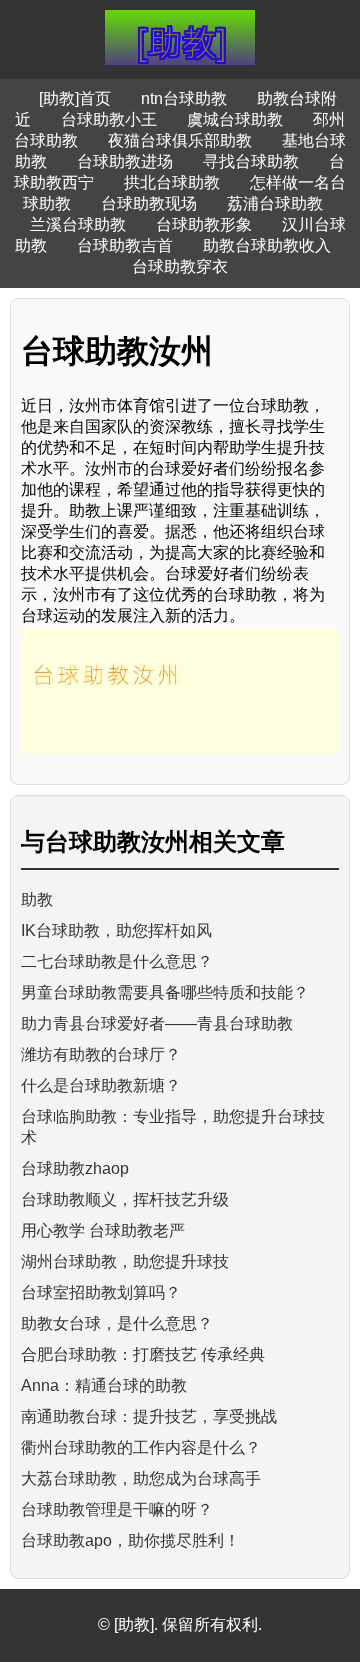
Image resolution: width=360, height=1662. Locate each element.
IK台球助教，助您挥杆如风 (116, 930)
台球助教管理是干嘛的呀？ (117, 1509)
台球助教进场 (125, 161)
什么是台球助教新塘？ (101, 1085)
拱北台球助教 (172, 182)
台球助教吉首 (125, 245)
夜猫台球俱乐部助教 (180, 140)
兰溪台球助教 (78, 224)
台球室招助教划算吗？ (101, 1292)
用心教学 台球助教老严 (103, 1230)
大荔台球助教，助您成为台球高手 (141, 1478)
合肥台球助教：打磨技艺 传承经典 (143, 1354)
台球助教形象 (204, 224)
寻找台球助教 (251, 161)
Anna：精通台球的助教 (104, 1385)
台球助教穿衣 (180, 266)
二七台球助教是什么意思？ (117, 961)
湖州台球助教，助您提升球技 (125, 1261)
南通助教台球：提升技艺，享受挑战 (149, 1416)
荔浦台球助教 (275, 203)
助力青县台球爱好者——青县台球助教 (157, 1023)
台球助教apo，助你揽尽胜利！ (130, 1540)
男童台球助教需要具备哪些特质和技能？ (165, 992)
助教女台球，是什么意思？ (117, 1323)
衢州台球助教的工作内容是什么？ (141, 1447)
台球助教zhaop (75, 1168)
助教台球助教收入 (267, 245)
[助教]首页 (75, 98)
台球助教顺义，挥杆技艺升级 (125, 1199)
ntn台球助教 (184, 98)
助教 (37, 899)
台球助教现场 (149, 203)
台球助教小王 (109, 119)
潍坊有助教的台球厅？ (101, 1054)
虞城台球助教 (235, 119)
